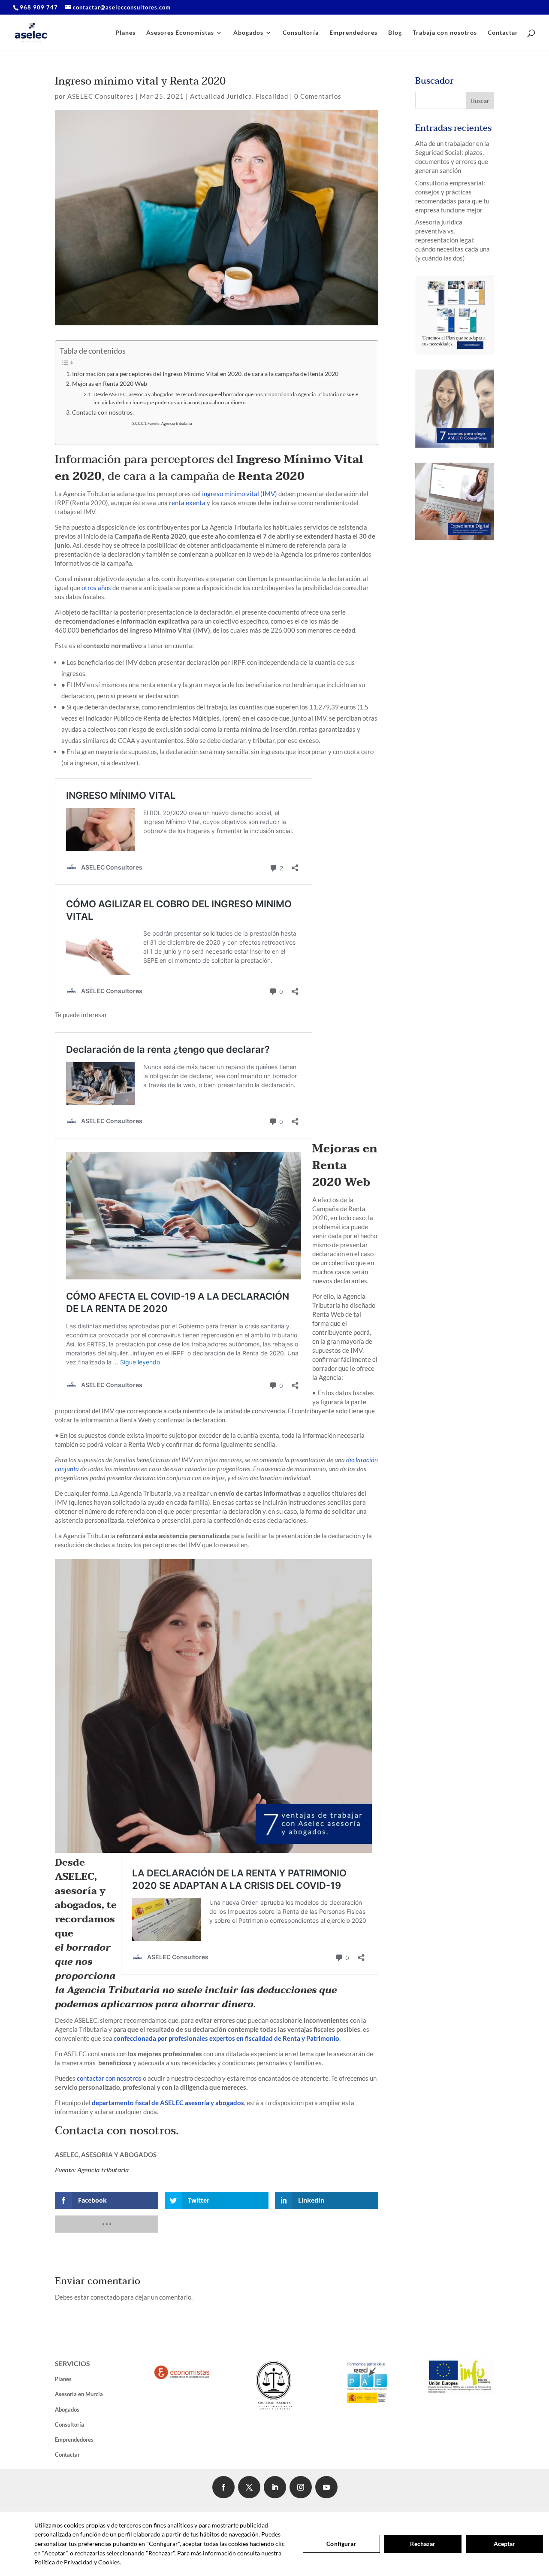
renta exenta (187, 503)
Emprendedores (353, 33)
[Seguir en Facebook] (223, 2487)
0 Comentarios (318, 96)
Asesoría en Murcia (79, 2394)
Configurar (341, 2544)
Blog (395, 33)
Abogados (248, 33)
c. (227, 2038)
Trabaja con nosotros (445, 33)
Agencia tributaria (103, 2170)
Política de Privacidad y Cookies (77, 2562)
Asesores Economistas (180, 33)
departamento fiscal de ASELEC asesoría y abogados (168, 2103)
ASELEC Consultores (101, 96)
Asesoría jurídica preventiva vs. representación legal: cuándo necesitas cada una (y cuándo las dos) (452, 240)
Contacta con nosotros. (103, 412)
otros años (96, 588)
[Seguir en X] (249, 2487)
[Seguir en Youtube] (326, 2487)
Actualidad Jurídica (221, 96)
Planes (125, 33)
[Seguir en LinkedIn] (275, 2487)
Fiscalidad (272, 96)
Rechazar (423, 2544)
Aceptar (505, 2544)
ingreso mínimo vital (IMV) (240, 494)
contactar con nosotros (109, 2078)
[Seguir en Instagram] (301, 2487)
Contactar (503, 33)
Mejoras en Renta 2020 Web (110, 384)
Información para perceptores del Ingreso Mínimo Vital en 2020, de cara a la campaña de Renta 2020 (205, 374)
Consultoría (301, 33)
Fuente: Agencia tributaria (170, 423)
